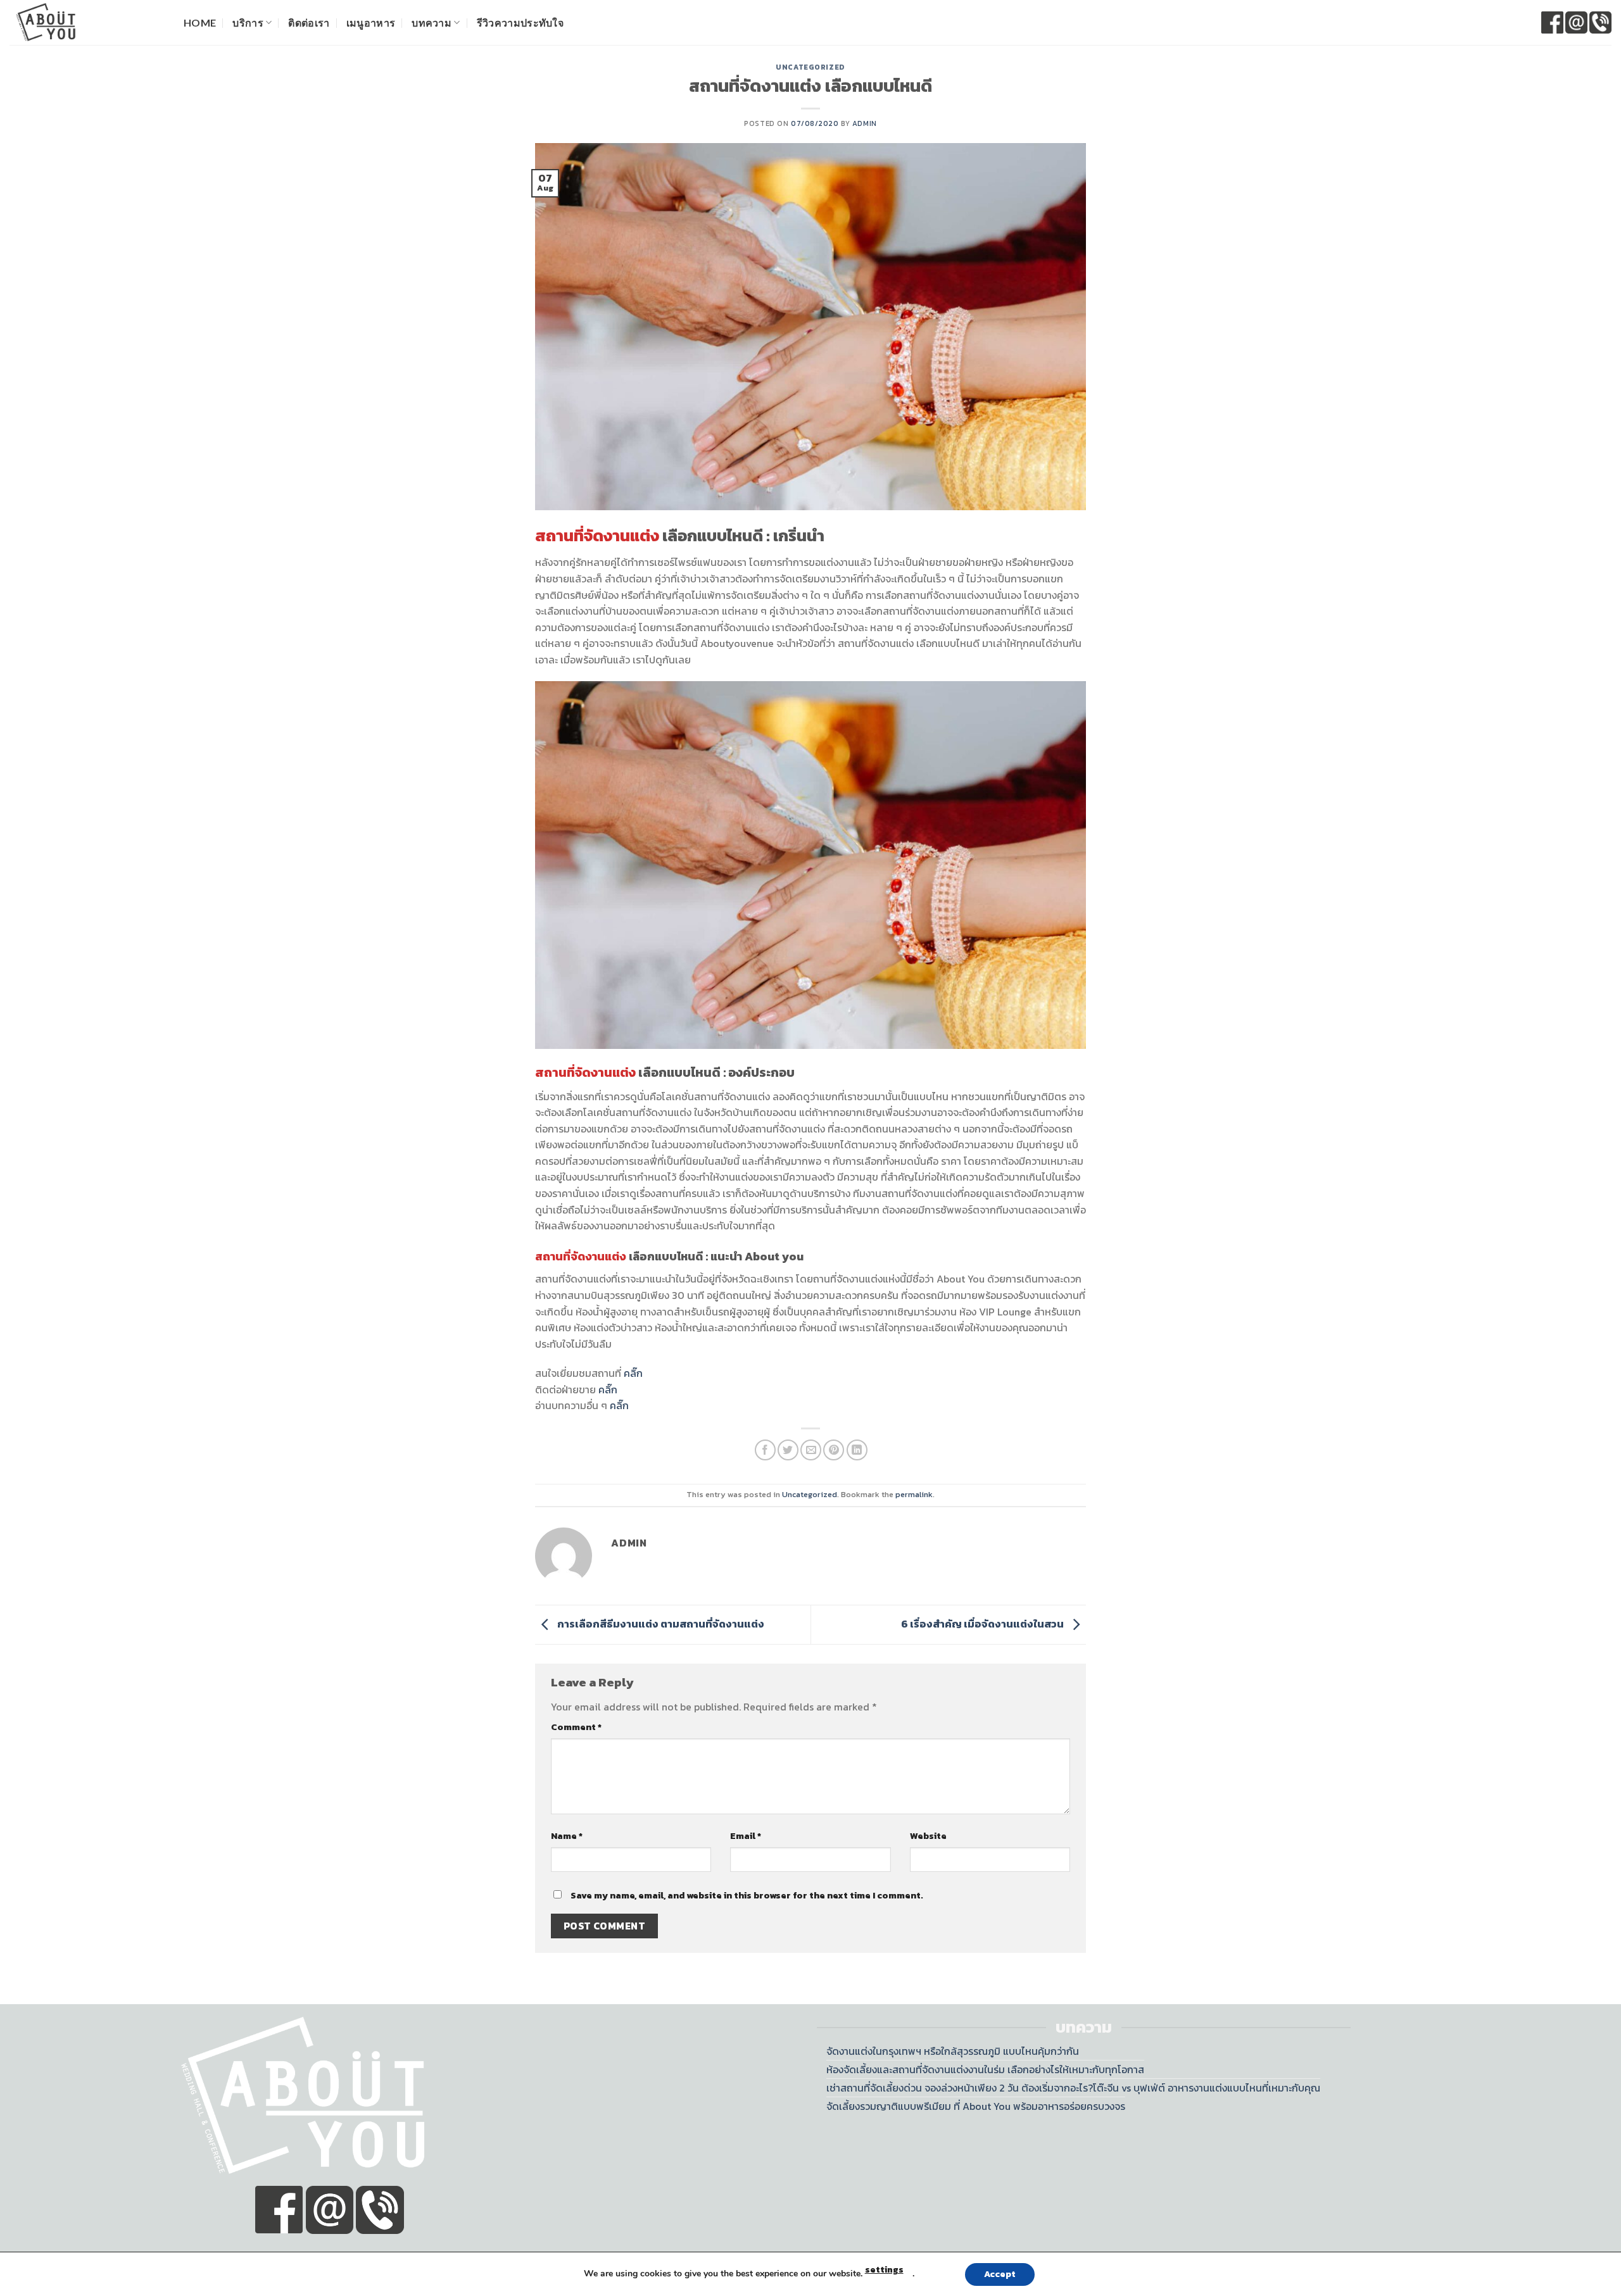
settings (884, 2270)
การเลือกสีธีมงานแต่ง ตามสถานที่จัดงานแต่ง (660, 1624)
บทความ (432, 22)
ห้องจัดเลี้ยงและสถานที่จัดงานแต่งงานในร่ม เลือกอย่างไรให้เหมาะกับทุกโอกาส (985, 2069)
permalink (914, 1494)
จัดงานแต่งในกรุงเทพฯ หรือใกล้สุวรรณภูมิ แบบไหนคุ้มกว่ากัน (953, 2051)
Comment (576, 1727)
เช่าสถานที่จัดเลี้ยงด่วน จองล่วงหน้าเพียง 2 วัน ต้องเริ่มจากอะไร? (960, 2088)
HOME (200, 22)
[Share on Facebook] (765, 1450)
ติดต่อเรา (309, 22)
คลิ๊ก (633, 1373)
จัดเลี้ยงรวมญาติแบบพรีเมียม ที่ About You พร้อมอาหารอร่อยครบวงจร (976, 2106)
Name (567, 1836)
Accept (1000, 2274)
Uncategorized (810, 67)
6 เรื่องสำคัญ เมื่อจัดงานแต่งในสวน (983, 1624)
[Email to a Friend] (811, 1450)
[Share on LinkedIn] (857, 1450)
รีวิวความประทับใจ (520, 22)
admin (865, 123)
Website (928, 1836)
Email (746, 1836)
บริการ (248, 22)
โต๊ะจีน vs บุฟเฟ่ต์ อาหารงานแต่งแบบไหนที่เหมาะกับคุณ (1207, 2088)
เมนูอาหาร (371, 22)
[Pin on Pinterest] (834, 1450)
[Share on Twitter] (788, 1450)
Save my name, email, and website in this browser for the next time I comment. (747, 1895)
